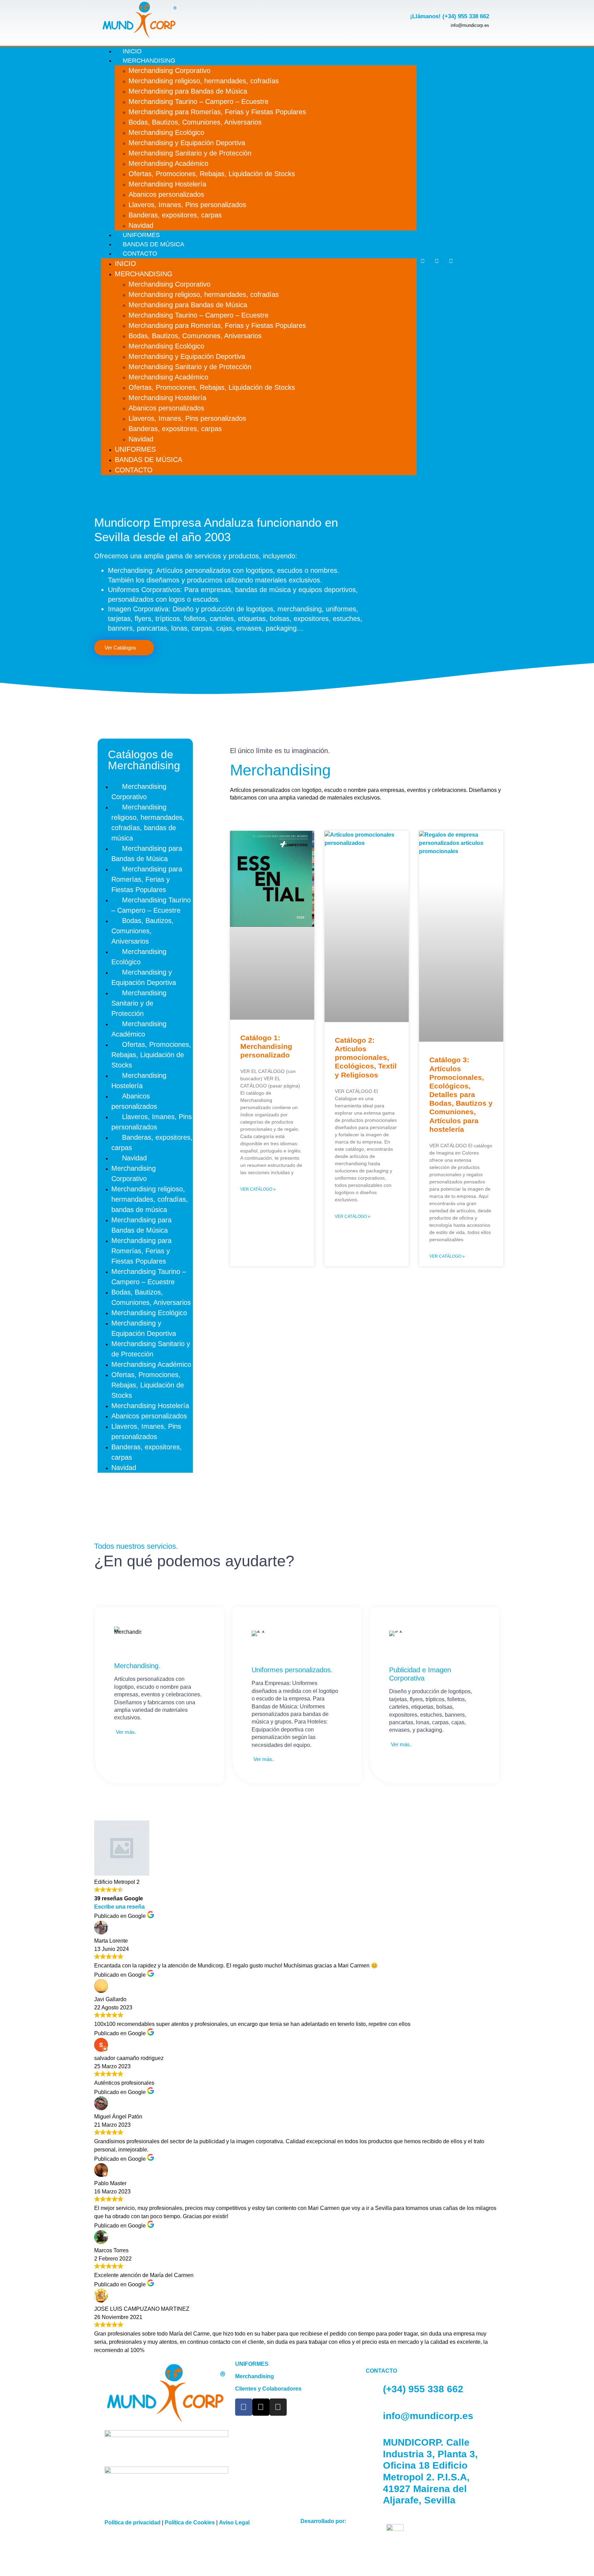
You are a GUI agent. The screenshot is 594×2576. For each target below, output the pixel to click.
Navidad (141, 439)
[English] (489, 257)
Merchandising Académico (168, 163)
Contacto (140, 254)
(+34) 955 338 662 (423, 2389)
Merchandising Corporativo (169, 71)
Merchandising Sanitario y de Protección (190, 153)
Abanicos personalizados (166, 194)
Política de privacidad (133, 2523)
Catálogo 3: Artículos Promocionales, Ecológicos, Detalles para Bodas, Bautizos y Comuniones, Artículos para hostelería (461, 1094)
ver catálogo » (258, 1189)
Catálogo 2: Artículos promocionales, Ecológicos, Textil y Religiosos (366, 1058)
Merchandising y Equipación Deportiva (187, 143)
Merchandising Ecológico (166, 132)
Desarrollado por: (323, 2521)
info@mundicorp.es (428, 2416)
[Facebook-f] (423, 261)
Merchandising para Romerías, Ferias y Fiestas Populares (217, 112)
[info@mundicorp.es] (374, 2416)
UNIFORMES (252, 2364)
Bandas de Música (148, 460)
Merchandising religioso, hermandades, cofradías (204, 81)
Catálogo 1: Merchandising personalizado (266, 1046)
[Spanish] (489, 266)
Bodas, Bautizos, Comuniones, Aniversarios (195, 122)
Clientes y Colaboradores (268, 2389)
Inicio (125, 264)
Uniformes (135, 449)
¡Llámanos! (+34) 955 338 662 (450, 16)
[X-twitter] (437, 261)
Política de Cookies (190, 2523)
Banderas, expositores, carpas (175, 215)
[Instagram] (451, 261)
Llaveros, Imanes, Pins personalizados (187, 205)
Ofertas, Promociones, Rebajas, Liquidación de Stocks (212, 174)
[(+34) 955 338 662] (374, 2389)
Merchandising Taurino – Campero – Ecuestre (199, 101)
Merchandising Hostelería (167, 184)
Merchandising (149, 61)
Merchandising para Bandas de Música (188, 91)
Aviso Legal (234, 2523)
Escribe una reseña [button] (119, 1907)
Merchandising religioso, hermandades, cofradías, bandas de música (148, 823)
